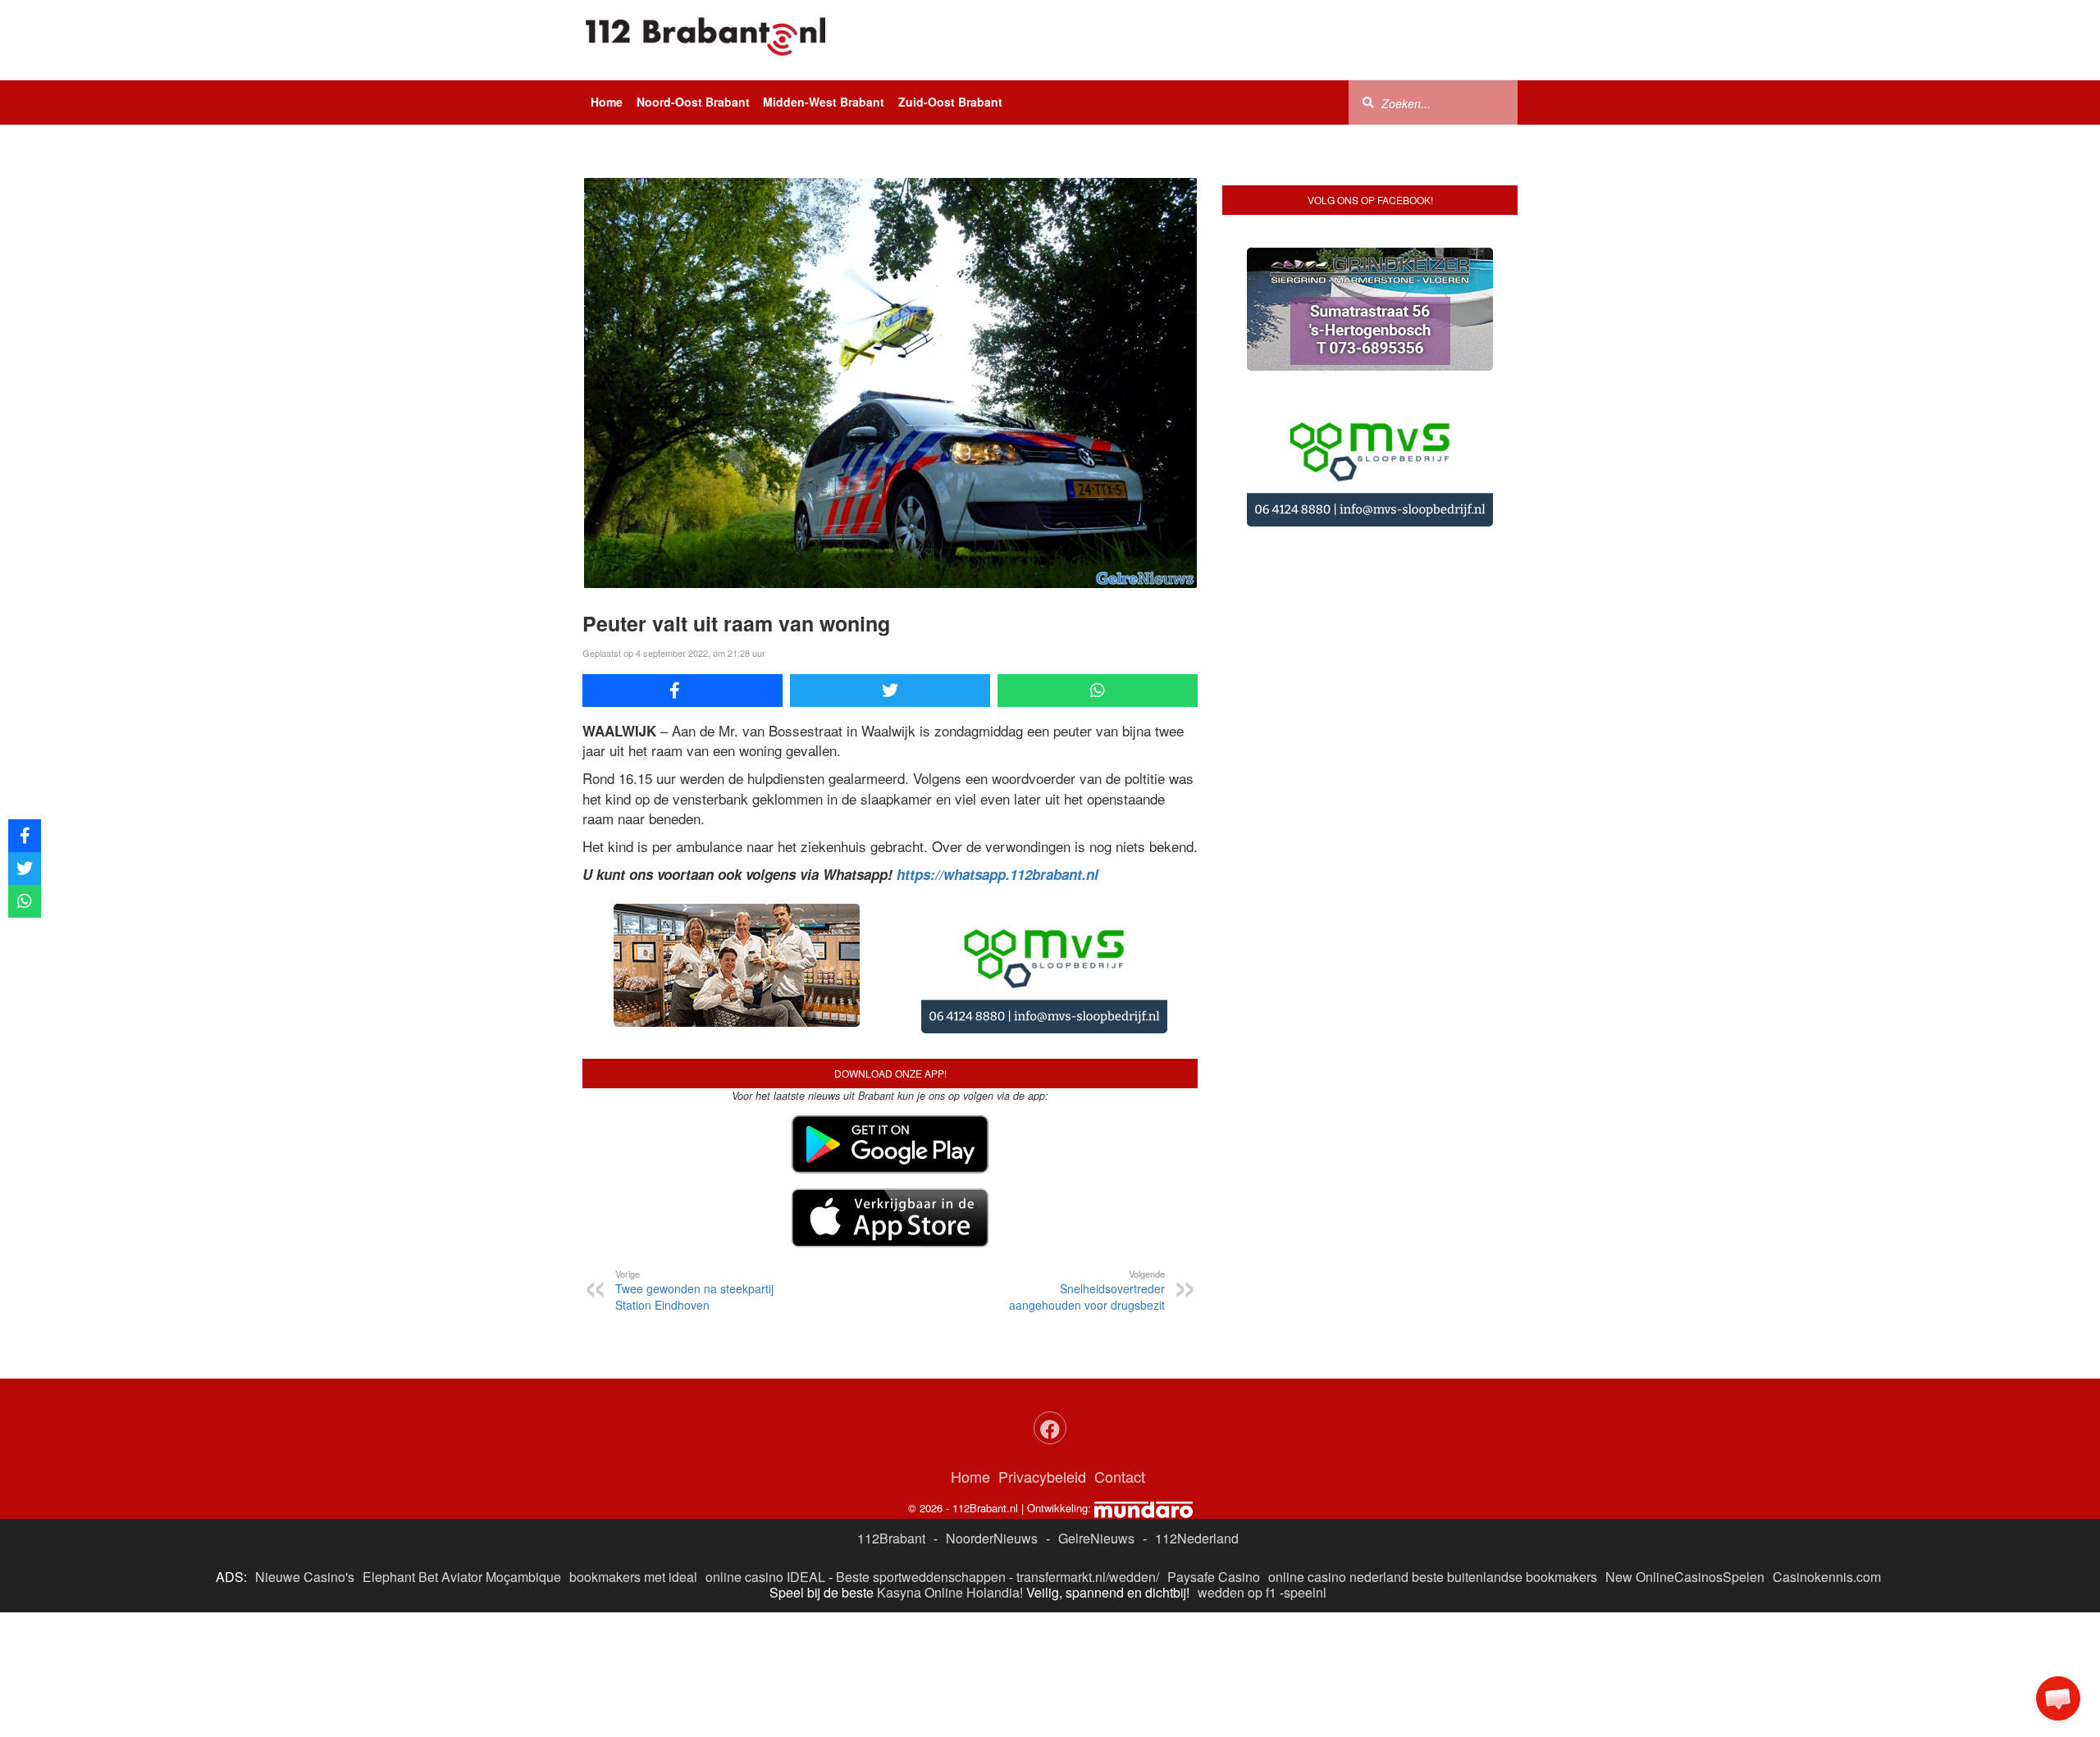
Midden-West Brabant (824, 102)
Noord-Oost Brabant (693, 102)
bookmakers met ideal (633, 1577)
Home (607, 102)
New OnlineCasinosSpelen (1685, 1577)
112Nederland (1197, 1538)
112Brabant (891, 1538)
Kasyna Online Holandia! (950, 1592)
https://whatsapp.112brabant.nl (997, 874)
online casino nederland (1338, 1577)
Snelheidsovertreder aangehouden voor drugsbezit (1087, 1290)
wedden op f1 (1237, 1592)
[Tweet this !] (890, 691)
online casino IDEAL (765, 1577)
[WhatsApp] (1098, 691)
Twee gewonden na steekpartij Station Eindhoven (694, 1290)
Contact (1120, 1476)
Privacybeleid (1042, 1476)
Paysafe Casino (1214, 1577)
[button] (2058, 1698)
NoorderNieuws (992, 1538)
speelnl (1305, 1592)
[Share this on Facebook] (682, 691)
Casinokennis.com (1827, 1577)
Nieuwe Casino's (305, 1577)
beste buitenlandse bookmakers (1504, 1577)
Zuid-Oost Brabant (950, 102)
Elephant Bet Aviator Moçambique (462, 1577)
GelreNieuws (1096, 1538)
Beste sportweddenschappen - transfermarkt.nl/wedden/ (997, 1577)
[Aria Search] (1368, 102)
